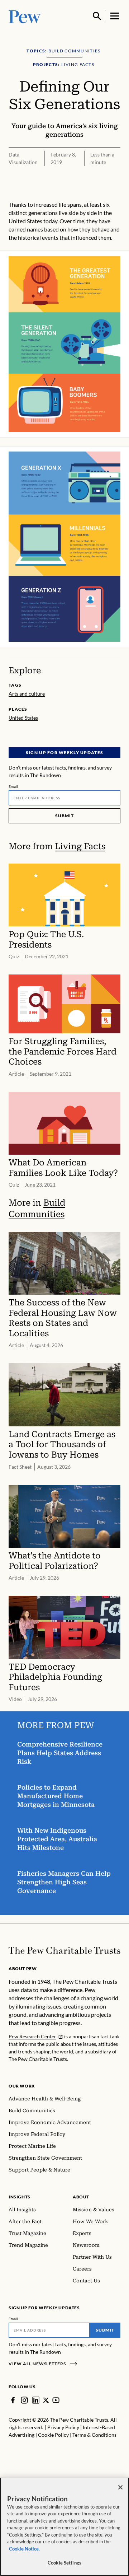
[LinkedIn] (36, 2400)
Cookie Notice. (24, 2549)
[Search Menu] (97, 16)
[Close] (120, 2487)
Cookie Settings (64, 2563)
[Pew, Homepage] (25, 16)
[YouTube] (56, 2400)
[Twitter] (46, 2400)
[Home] (64, 1950)
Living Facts (80, 846)
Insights (20, 2197)
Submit (64, 816)
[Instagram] (24, 2400)
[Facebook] (13, 2400)
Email (13, 786)
